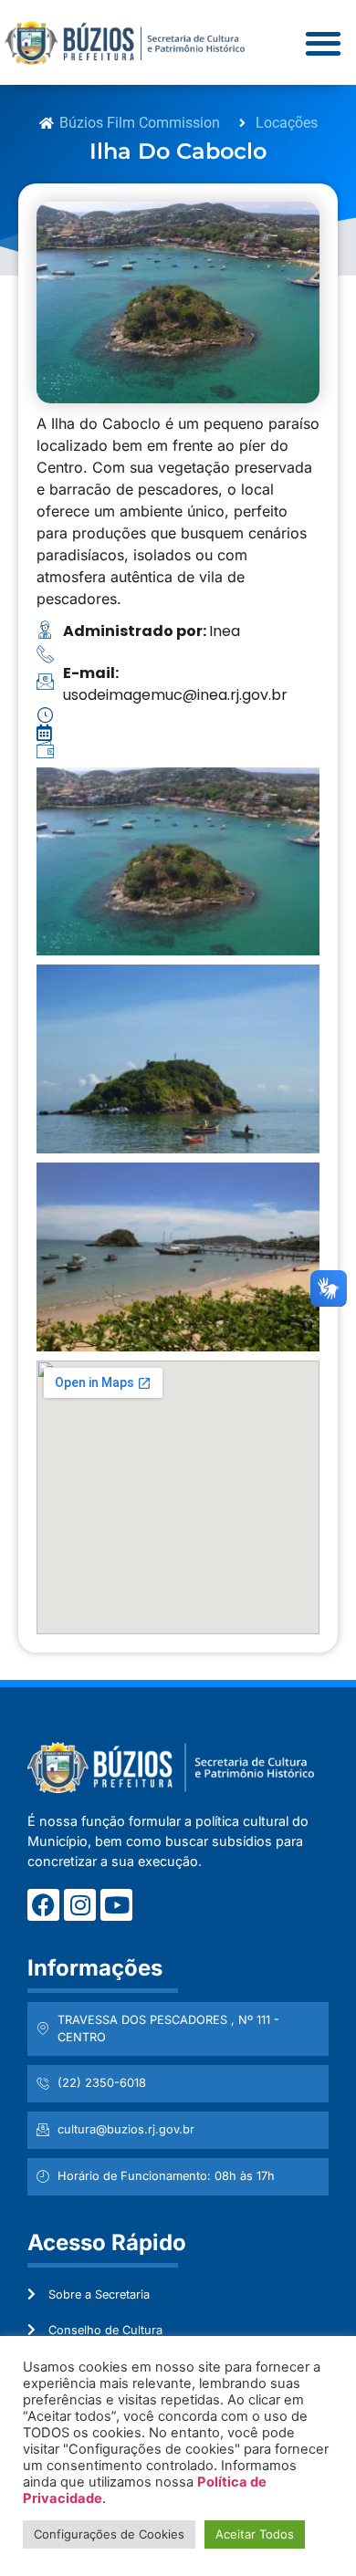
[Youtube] (116, 1905)
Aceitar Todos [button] (255, 2534)
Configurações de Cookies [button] (109, 2534)
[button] (323, 42)
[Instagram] (80, 1905)
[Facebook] (43, 1905)
